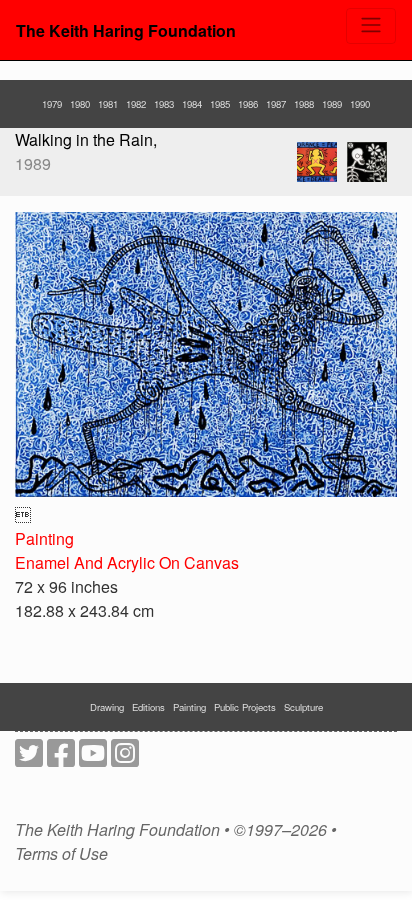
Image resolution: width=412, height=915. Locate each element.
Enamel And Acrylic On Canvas (127, 562)
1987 (276, 104)
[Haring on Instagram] (125, 758)
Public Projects (245, 707)
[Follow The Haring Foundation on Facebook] (61, 758)
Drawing (107, 707)
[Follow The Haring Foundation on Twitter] (29, 758)
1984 (192, 104)
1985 (220, 104)
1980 (80, 104)
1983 (164, 104)
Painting (44, 538)
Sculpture (303, 707)
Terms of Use (61, 854)
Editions (148, 707)
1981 (108, 104)
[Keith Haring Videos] (93, 758)
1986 (248, 104)
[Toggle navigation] (371, 26)
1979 (52, 104)
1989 (332, 104)
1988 (304, 104)
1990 (360, 104)
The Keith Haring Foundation (126, 30)
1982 (136, 104)
